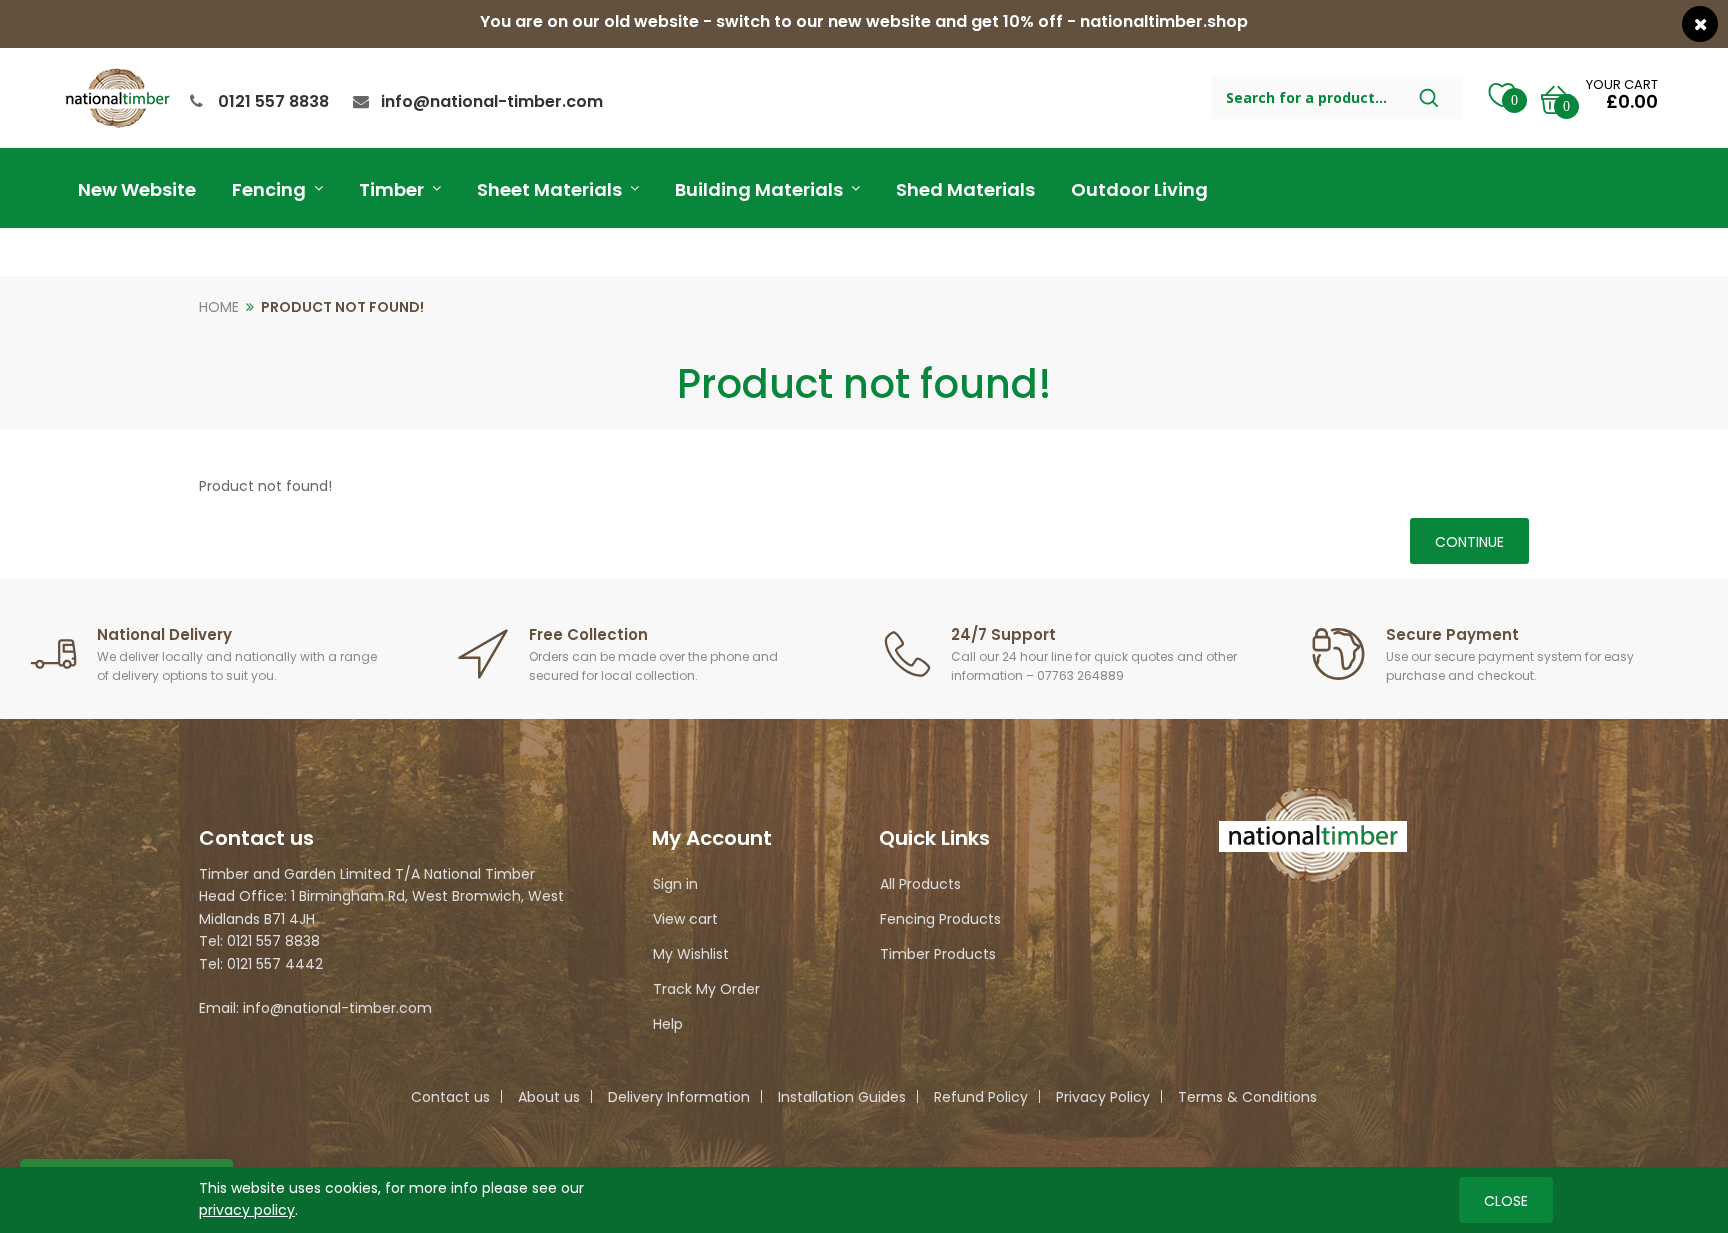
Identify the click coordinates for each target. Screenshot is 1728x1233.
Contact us (450, 1097)
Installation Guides (842, 1097)
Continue (1469, 542)
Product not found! (342, 307)
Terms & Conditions (1247, 1097)
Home (219, 307)
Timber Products (938, 954)
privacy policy (247, 1210)
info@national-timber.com (492, 101)
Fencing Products (940, 919)
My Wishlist (691, 954)
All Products (920, 884)
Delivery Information (679, 1097)
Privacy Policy (1103, 1097)
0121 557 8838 (273, 101)
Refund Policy (981, 1097)
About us (549, 1097)
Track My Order (706, 989)
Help (668, 1024)
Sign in (675, 884)
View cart (685, 919)
